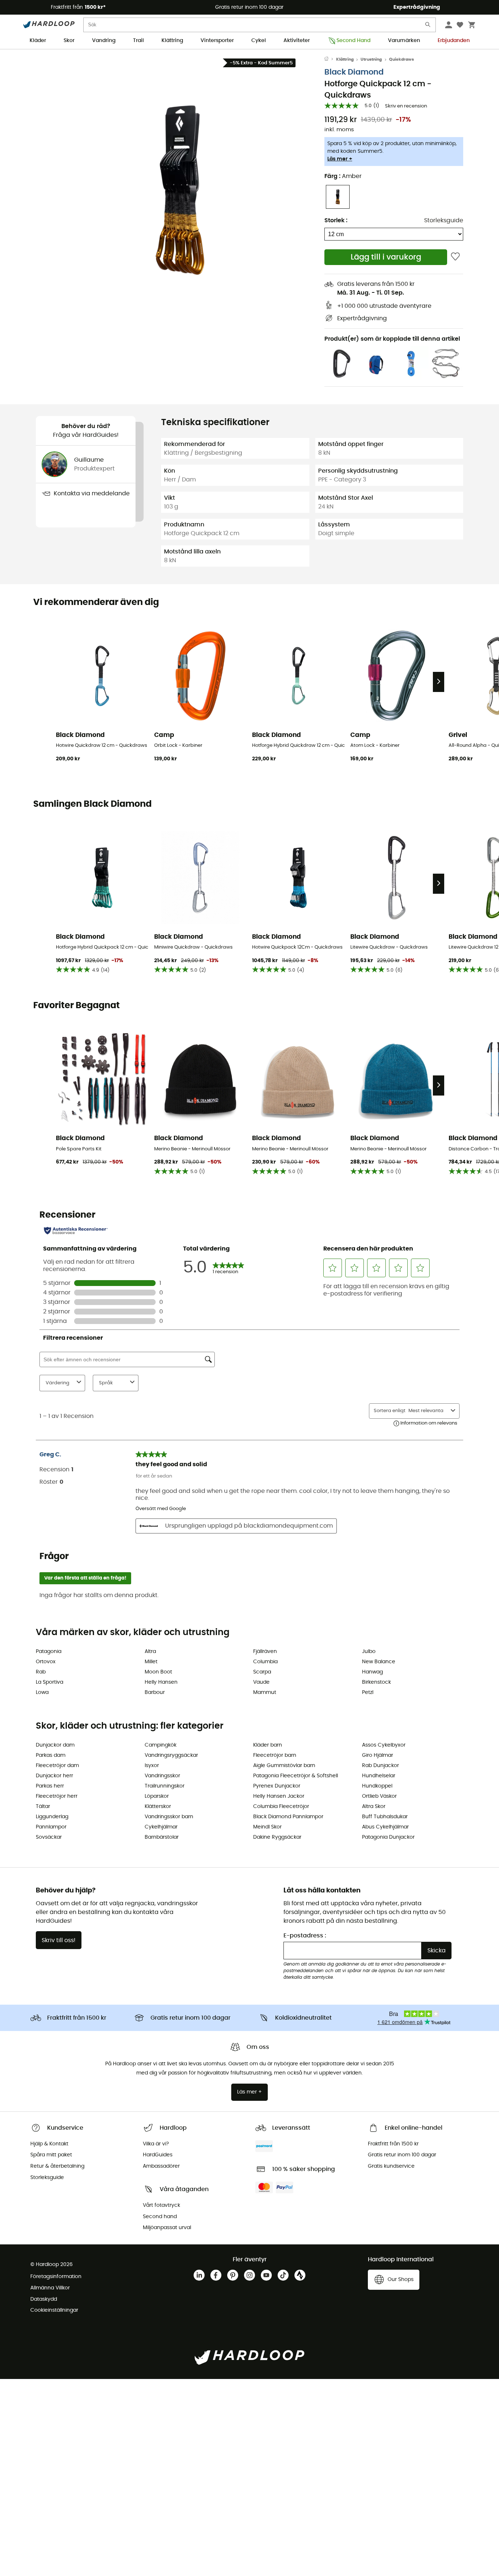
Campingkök (161, 1745)
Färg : (343, 176)
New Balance (379, 1662)
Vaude (261, 1682)
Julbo (369, 1652)
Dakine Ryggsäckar (277, 1837)
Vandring (104, 41)
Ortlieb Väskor (379, 1796)
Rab (41, 1672)
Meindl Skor (267, 1827)
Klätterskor (158, 1807)
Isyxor (152, 1766)
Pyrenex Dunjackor (277, 1786)
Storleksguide (444, 220)
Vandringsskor (162, 1776)
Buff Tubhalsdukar (385, 1817)
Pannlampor (51, 1827)
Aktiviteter (297, 41)
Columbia (265, 1662)
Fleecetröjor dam (57, 1766)
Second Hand (353, 41)
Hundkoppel (377, 1786)
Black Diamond (354, 72)
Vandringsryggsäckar (171, 1755)
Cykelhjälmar (161, 1827)
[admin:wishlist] (455, 257)
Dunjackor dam (55, 1745)
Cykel (259, 41)
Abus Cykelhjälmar (385, 1827)
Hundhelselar (379, 1776)
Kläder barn (268, 1745)
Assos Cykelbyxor (384, 1745)
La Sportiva (49, 1682)
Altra (150, 1652)
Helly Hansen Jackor (279, 1796)
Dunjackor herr (54, 1776)
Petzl (368, 1692)
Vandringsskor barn (169, 1817)
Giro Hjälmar (378, 1755)
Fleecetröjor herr (57, 1796)
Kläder (38, 41)
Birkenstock (376, 1682)
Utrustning (371, 59)
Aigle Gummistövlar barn (284, 1766)
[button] (180, 190)
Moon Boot (158, 1672)
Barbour (155, 1692)
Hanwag (372, 1672)
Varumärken (404, 41)
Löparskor (157, 1796)
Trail (138, 41)
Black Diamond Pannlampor (288, 1817)
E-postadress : (305, 1936)
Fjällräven (265, 1652)
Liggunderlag (52, 1817)
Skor (69, 41)
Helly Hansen (161, 1682)
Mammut (265, 1692)
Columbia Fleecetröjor (281, 1807)
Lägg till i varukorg (386, 257)
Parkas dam (51, 1755)
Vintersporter (217, 41)
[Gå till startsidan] (330, 60)
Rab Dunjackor (380, 1766)
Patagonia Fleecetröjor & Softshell (296, 1776)
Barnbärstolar (162, 1837)
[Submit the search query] (428, 26)
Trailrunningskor (165, 1786)
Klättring (172, 41)
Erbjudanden (454, 41)
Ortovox (46, 1662)
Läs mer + (340, 159)
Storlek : (336, 220)
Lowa (42, 1692)
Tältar (43, 1807)
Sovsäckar (49, 1837)
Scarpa (262, 1672)
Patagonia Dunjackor (388, 1837)
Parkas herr (50, 1786)
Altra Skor (374, 1807)
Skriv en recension (406, 106)
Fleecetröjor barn (275, 1755)
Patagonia (49, 1652)
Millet (151, 1662)
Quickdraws (401, 59)
